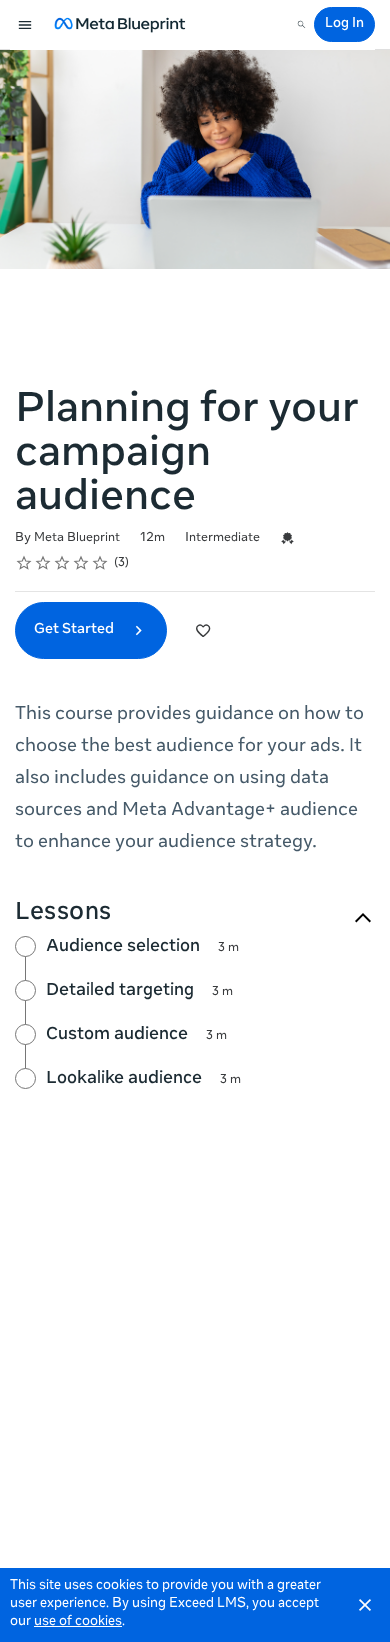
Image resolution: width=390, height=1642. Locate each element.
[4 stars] (81, 563)
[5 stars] (100, 563)
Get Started (75, 630)
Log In (344, 24)
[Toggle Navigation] (26, 25)
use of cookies (78, 1622)
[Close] (365, 1605)
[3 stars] (62, 563)
